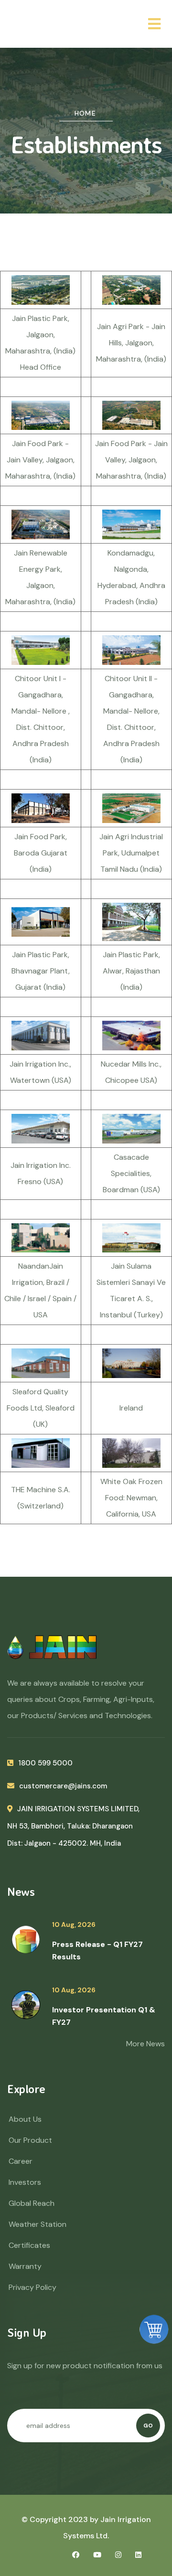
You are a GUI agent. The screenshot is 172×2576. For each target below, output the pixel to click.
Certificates (29, 2245)
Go (148, 2426)
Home (86, 113)
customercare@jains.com (63, 1786)
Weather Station (38, 2224)
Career (21, 2161)
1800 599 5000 (45, 1763)
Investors (25, 2182)
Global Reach (32, 2203)
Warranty (25, 2266)
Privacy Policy (32, 2287)
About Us (25, 2119)
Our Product (30, 2140)
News (21, 1892)
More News (145, 2044)
